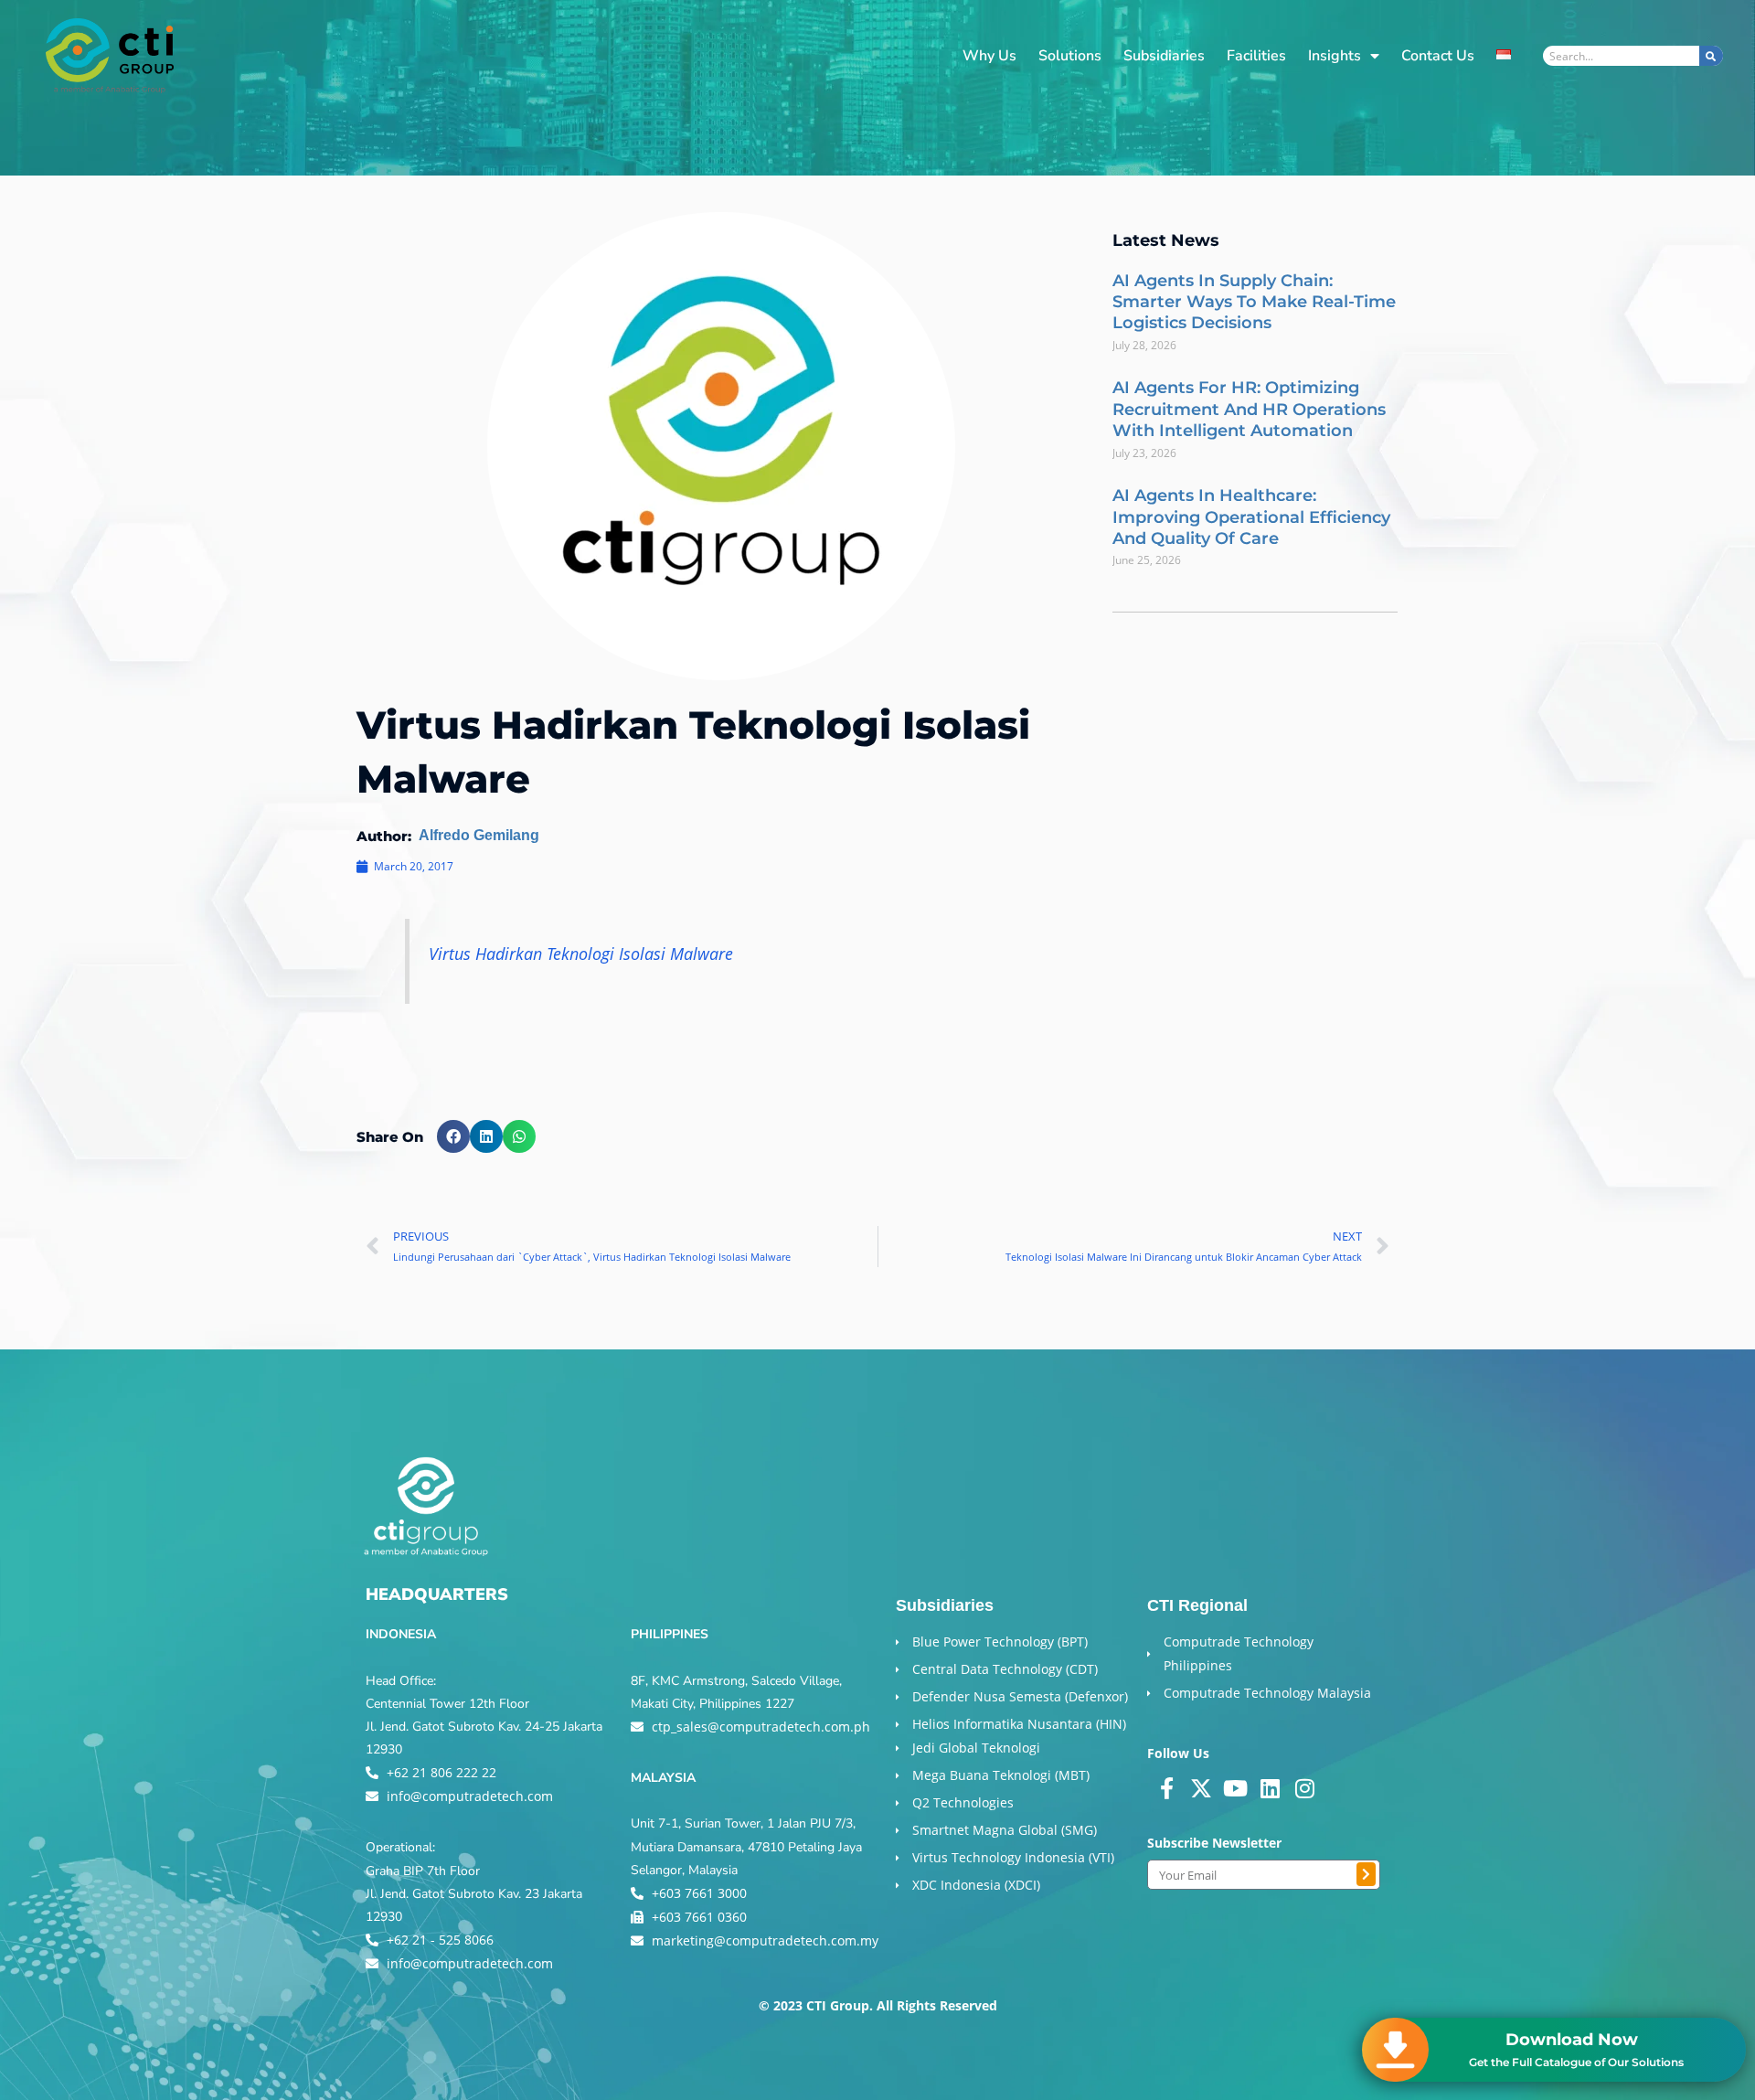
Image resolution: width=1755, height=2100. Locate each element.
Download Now (1572, 2040)
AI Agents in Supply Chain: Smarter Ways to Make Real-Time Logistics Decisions (1254, 302)
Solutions (1070, 56)
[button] (453, 1136)
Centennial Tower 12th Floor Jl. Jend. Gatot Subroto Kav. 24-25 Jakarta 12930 (484, 1727)
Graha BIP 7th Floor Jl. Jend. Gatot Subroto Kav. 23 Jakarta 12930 (474, 1894)
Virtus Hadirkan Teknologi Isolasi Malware (581, 954)
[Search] (1711, 56)
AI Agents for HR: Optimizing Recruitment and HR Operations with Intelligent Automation (1249, 409)
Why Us (989, 56)
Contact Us (1438, 56)
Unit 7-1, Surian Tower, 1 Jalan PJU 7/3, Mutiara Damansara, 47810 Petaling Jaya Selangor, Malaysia (746, 1846)
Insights (1335, 56)
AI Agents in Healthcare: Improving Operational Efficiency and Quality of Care (1251, 517)
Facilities (1256, 56)
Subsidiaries (1164, 56)
